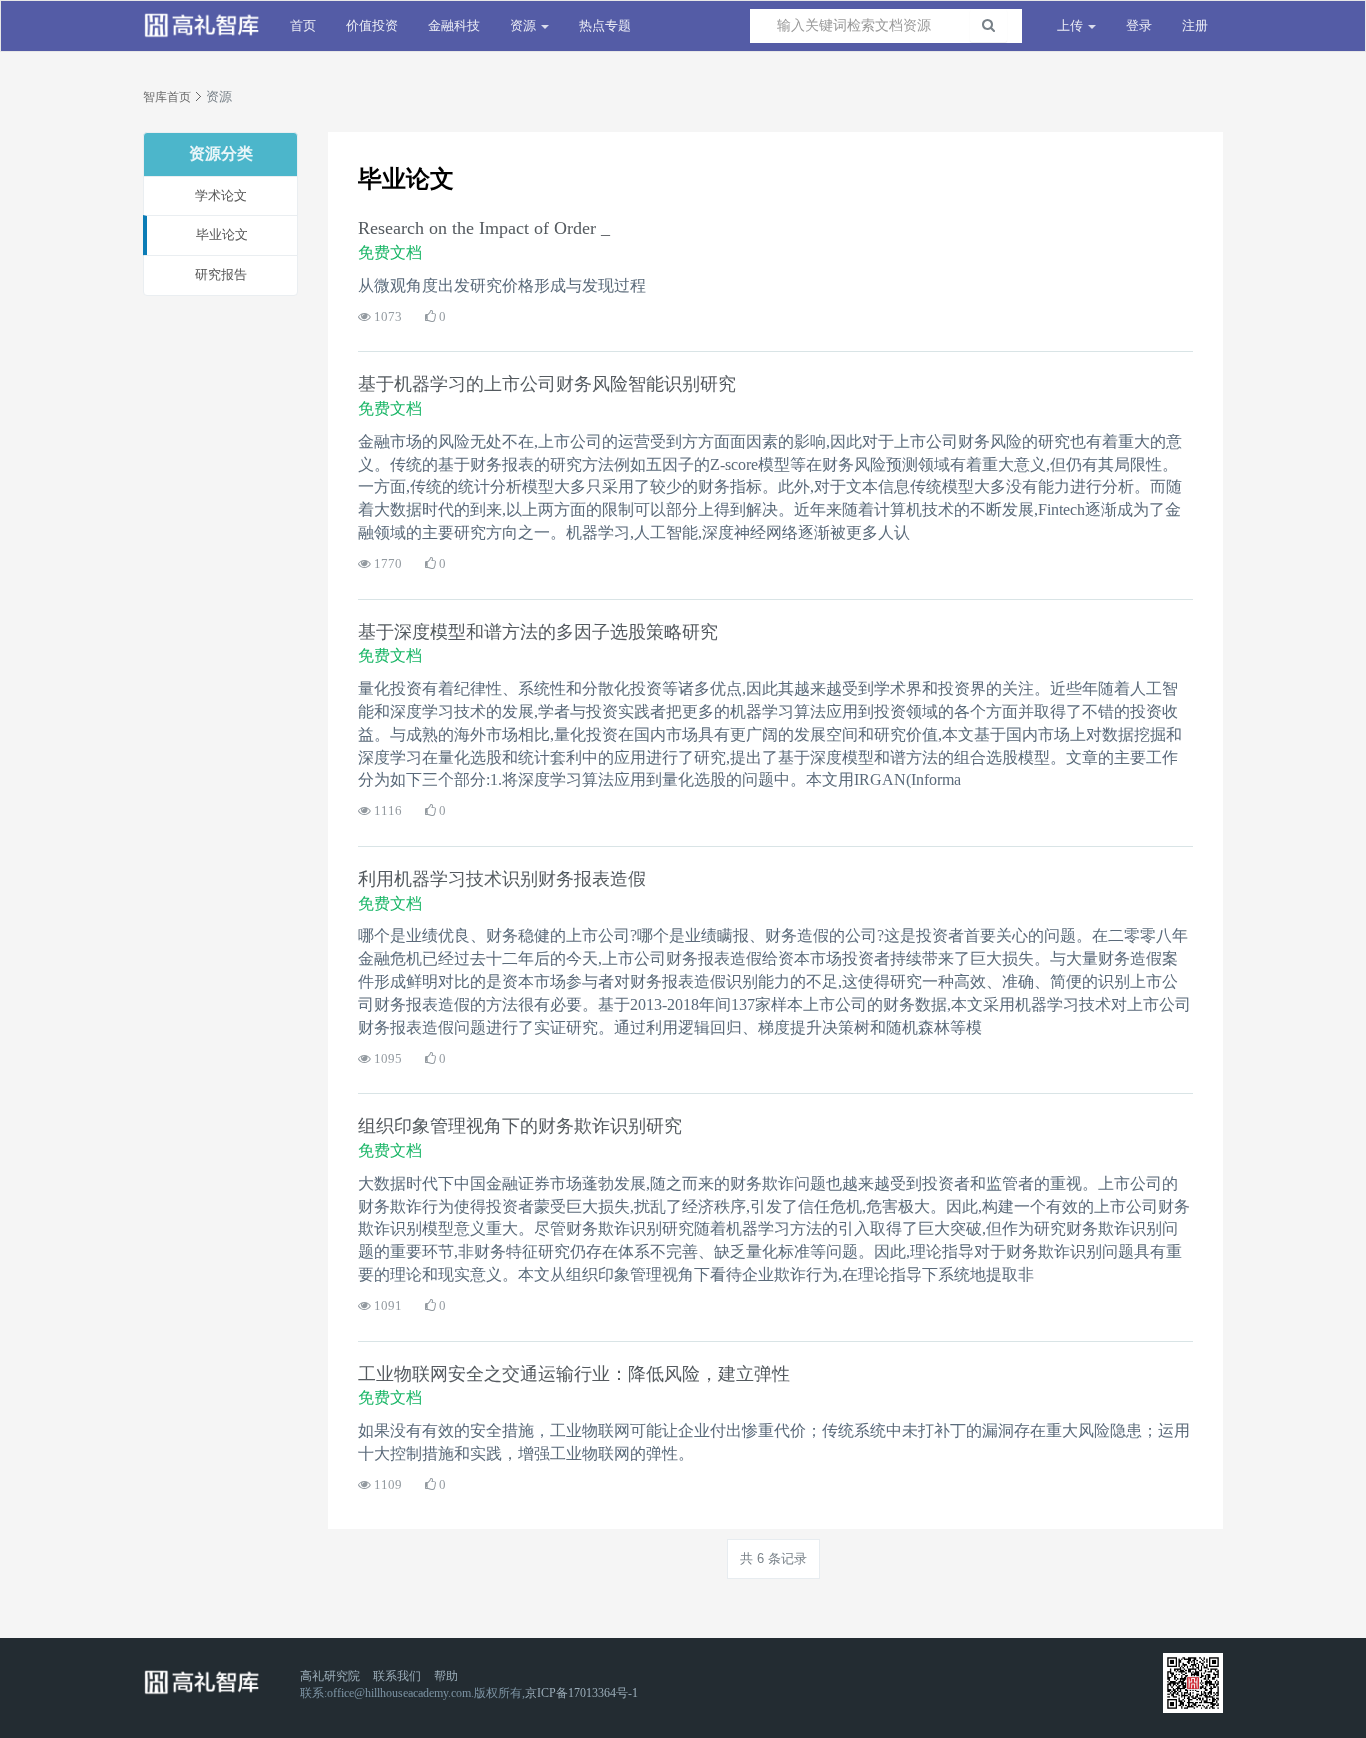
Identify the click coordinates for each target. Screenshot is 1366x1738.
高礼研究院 (330, 1676)
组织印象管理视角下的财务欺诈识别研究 (520, 1126)
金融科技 (454, 25)
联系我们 (397, 1676)
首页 (303, 25)
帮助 (446, 1676)
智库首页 (167, 97)
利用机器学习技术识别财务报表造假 (502, 879)
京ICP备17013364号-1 (581, 1693)
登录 (1139, 25)
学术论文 (221, 195)
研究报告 (221, 274)
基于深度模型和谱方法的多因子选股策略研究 (538, 632)
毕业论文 (222, 234)
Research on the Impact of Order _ (484, 228)
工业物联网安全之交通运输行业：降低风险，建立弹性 (574, 1374)
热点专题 (605, 25)
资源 (524, 25)
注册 (1195, 25)
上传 (1071, 25)
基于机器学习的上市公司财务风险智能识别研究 (547, 384)
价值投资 (372, 25)
